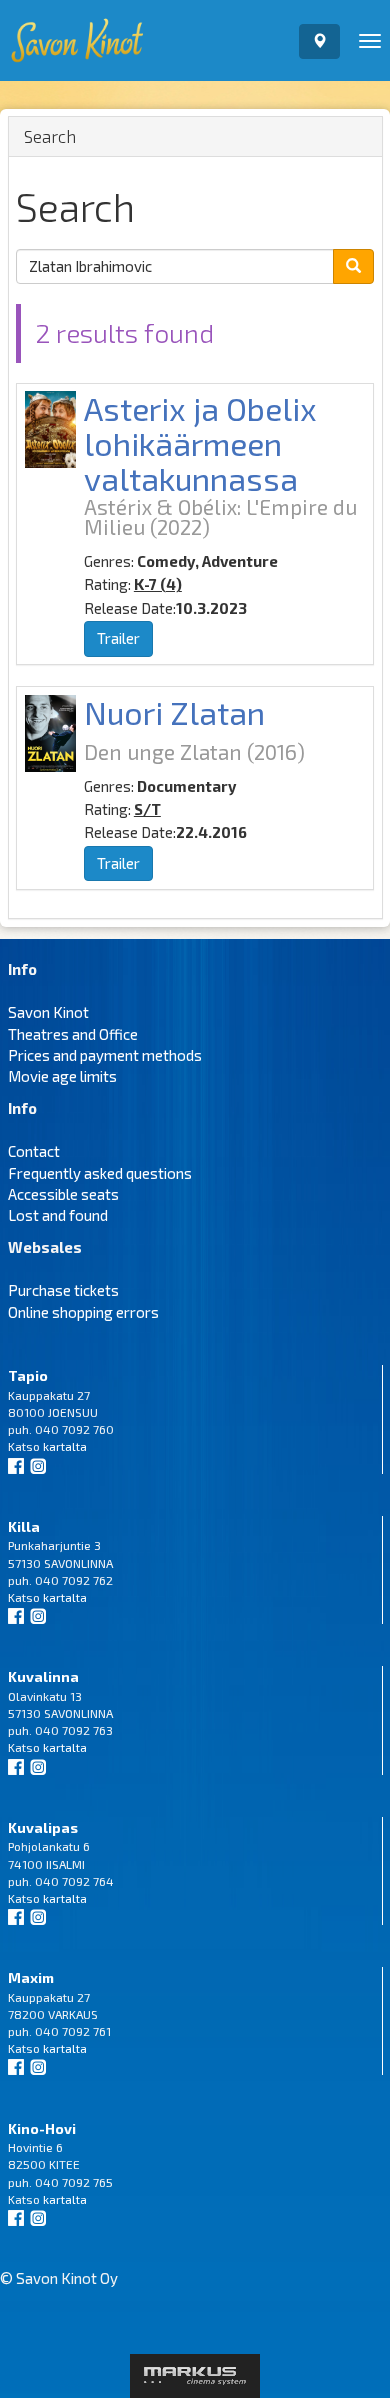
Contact (34, 1151)
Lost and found (58, 1215)
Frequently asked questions (100, 1173)
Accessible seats (63, 1194)
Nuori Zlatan (174, 712)
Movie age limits (62, 1076)
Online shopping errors (83, 1312)
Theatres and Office (73, 1034)
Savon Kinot (48, 1012)
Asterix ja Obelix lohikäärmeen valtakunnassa (200, 443)
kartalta (65, 1446)
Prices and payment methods (105, 1055)
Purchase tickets (63, 1290)
